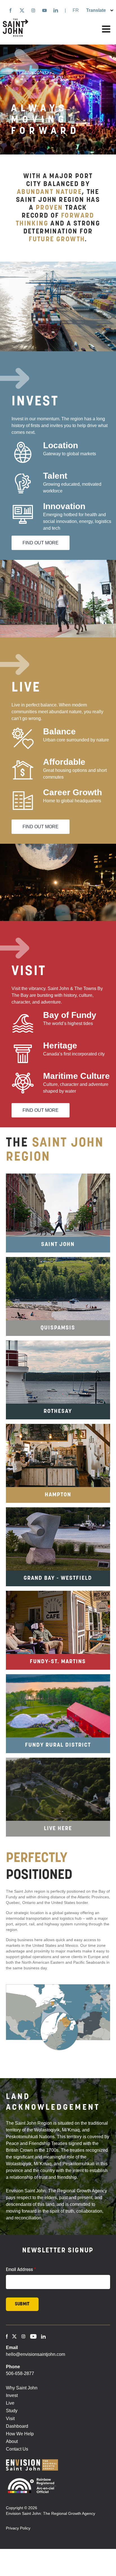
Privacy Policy (18, 2528)
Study (12, 2411)
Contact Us (17, 2449)
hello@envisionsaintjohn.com (35, 2354)
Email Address (19, 2270)
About (12, 2441)
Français (76, 10)
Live (10, 2403)
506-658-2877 (20, 2373)
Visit (10, 2419)
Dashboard (17, 2426)
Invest (12, 2395)
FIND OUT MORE (41, 543)
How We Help (20, 2434)
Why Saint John (22, 2388)
